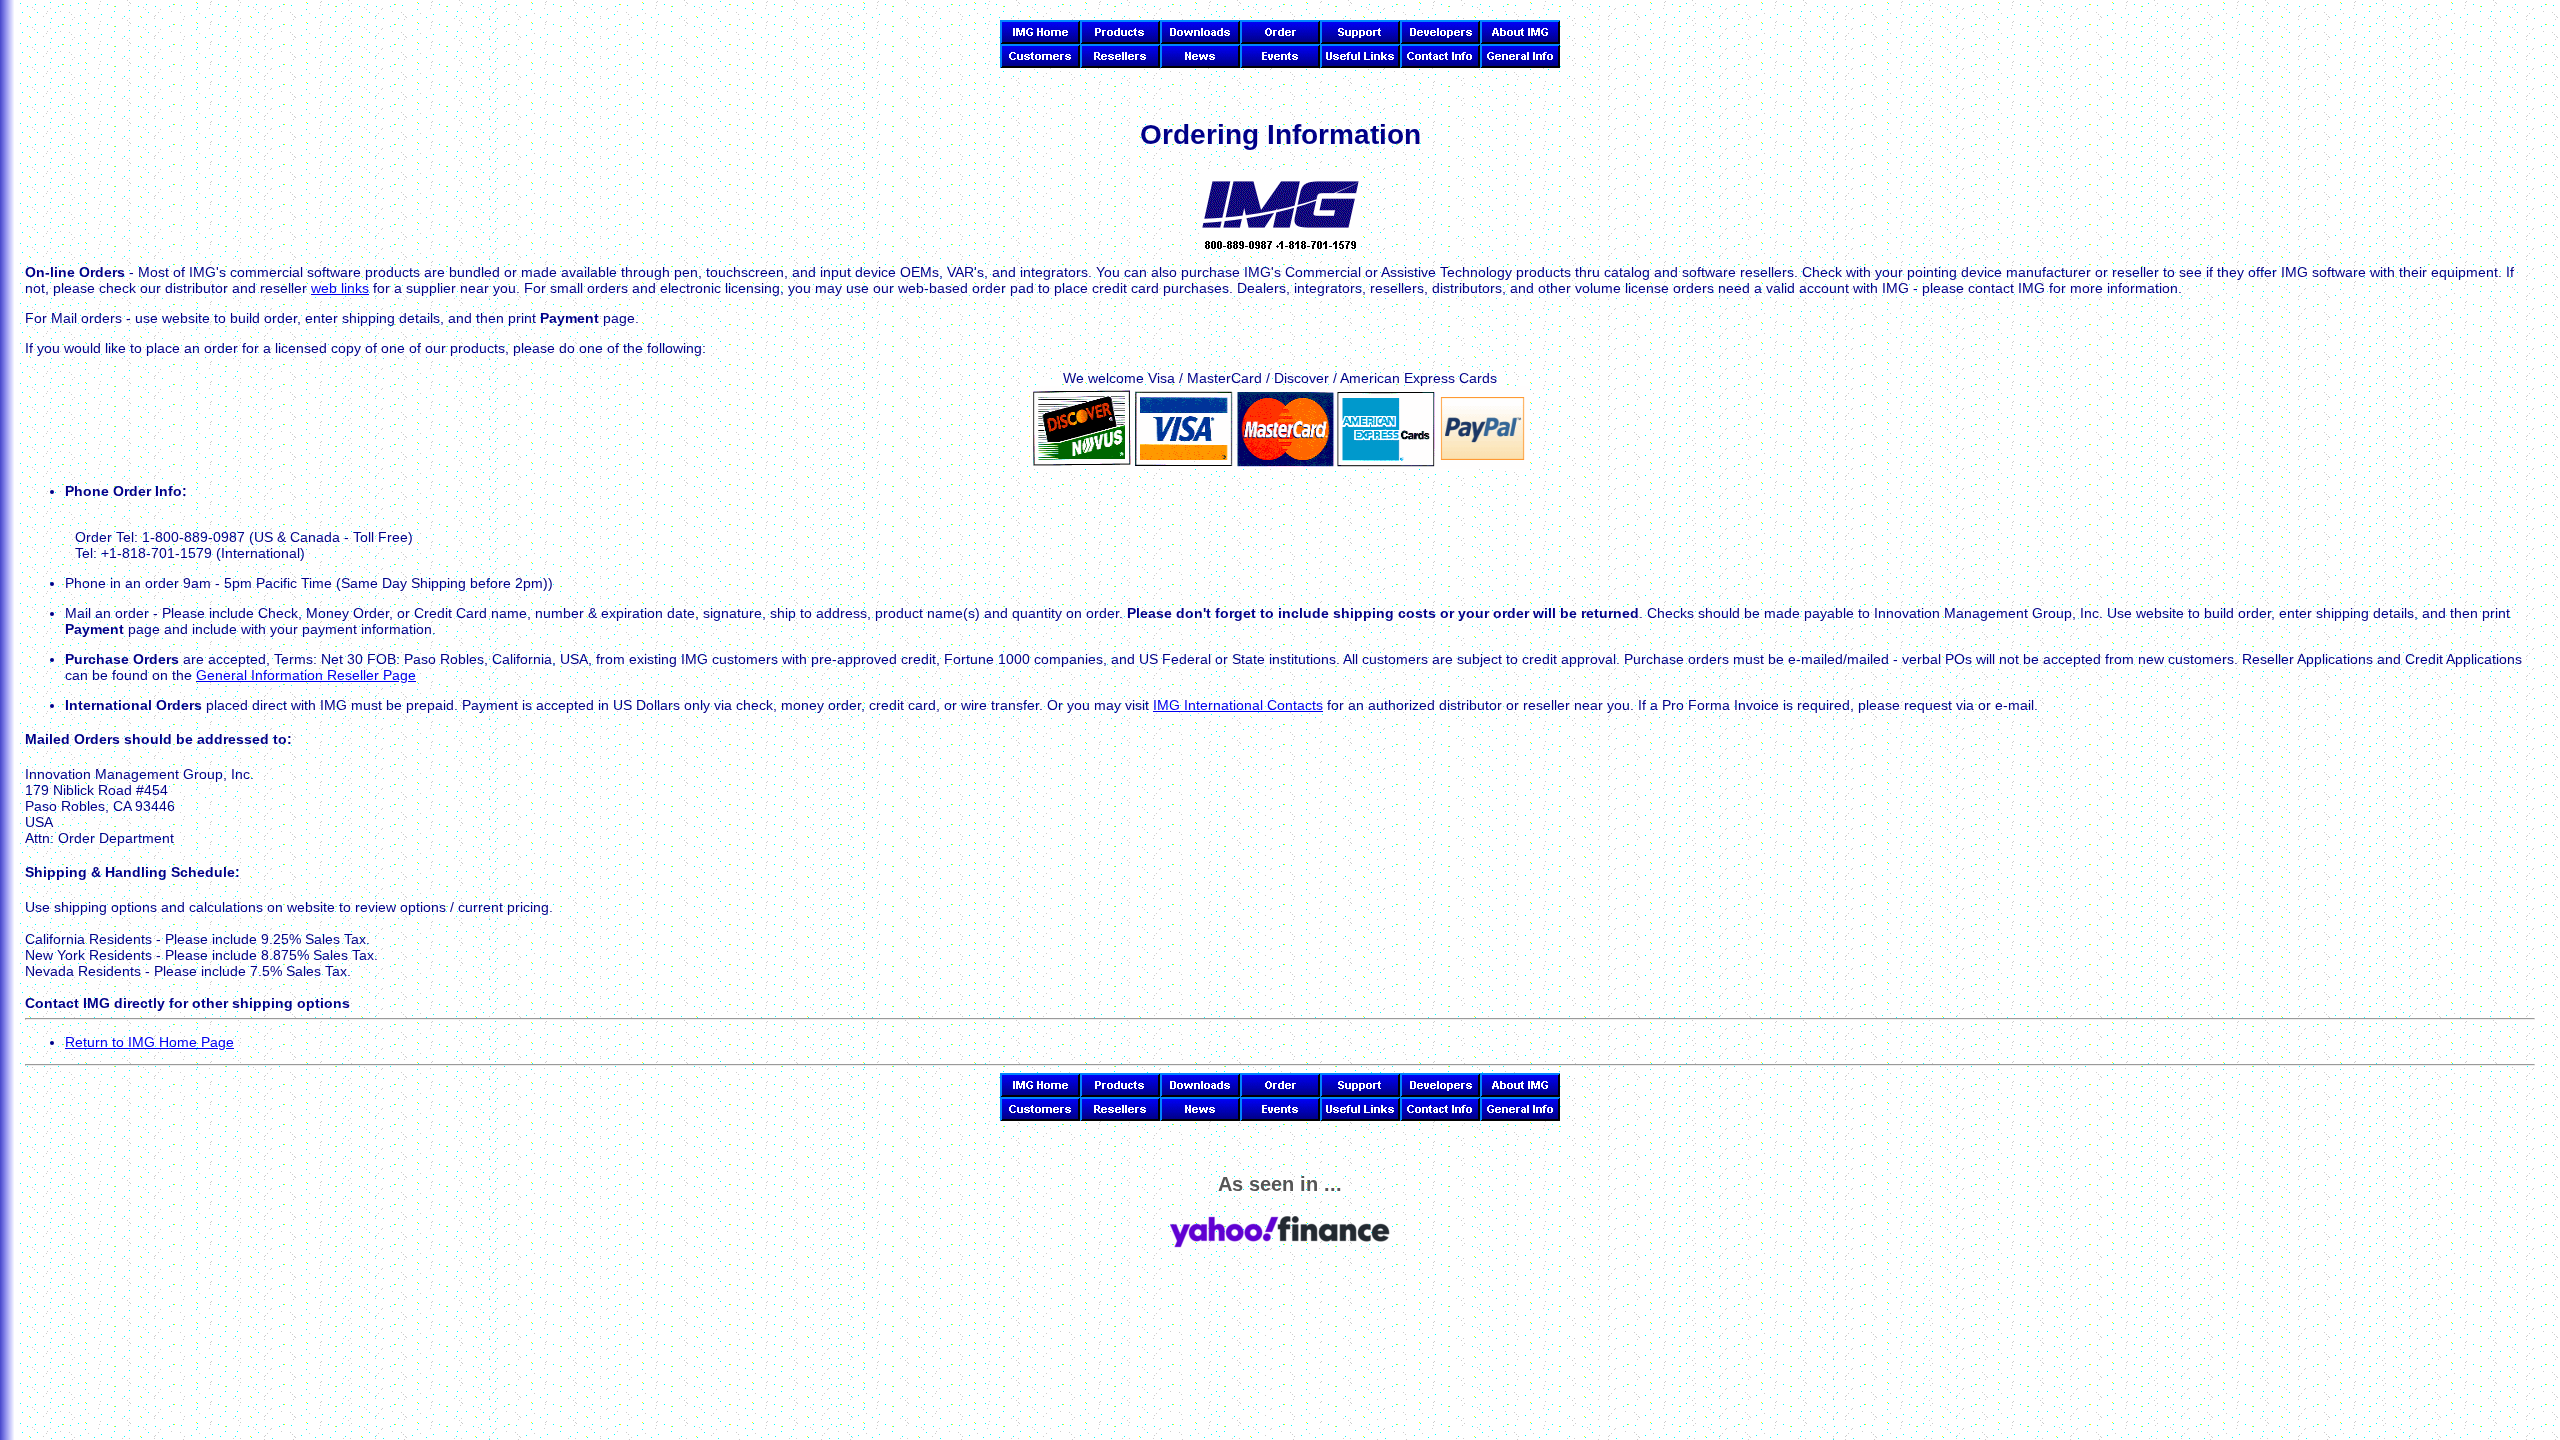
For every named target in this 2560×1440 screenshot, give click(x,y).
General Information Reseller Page (306, 675)
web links (340, 288)
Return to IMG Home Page (149, 1042)
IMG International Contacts (1238, 705)
